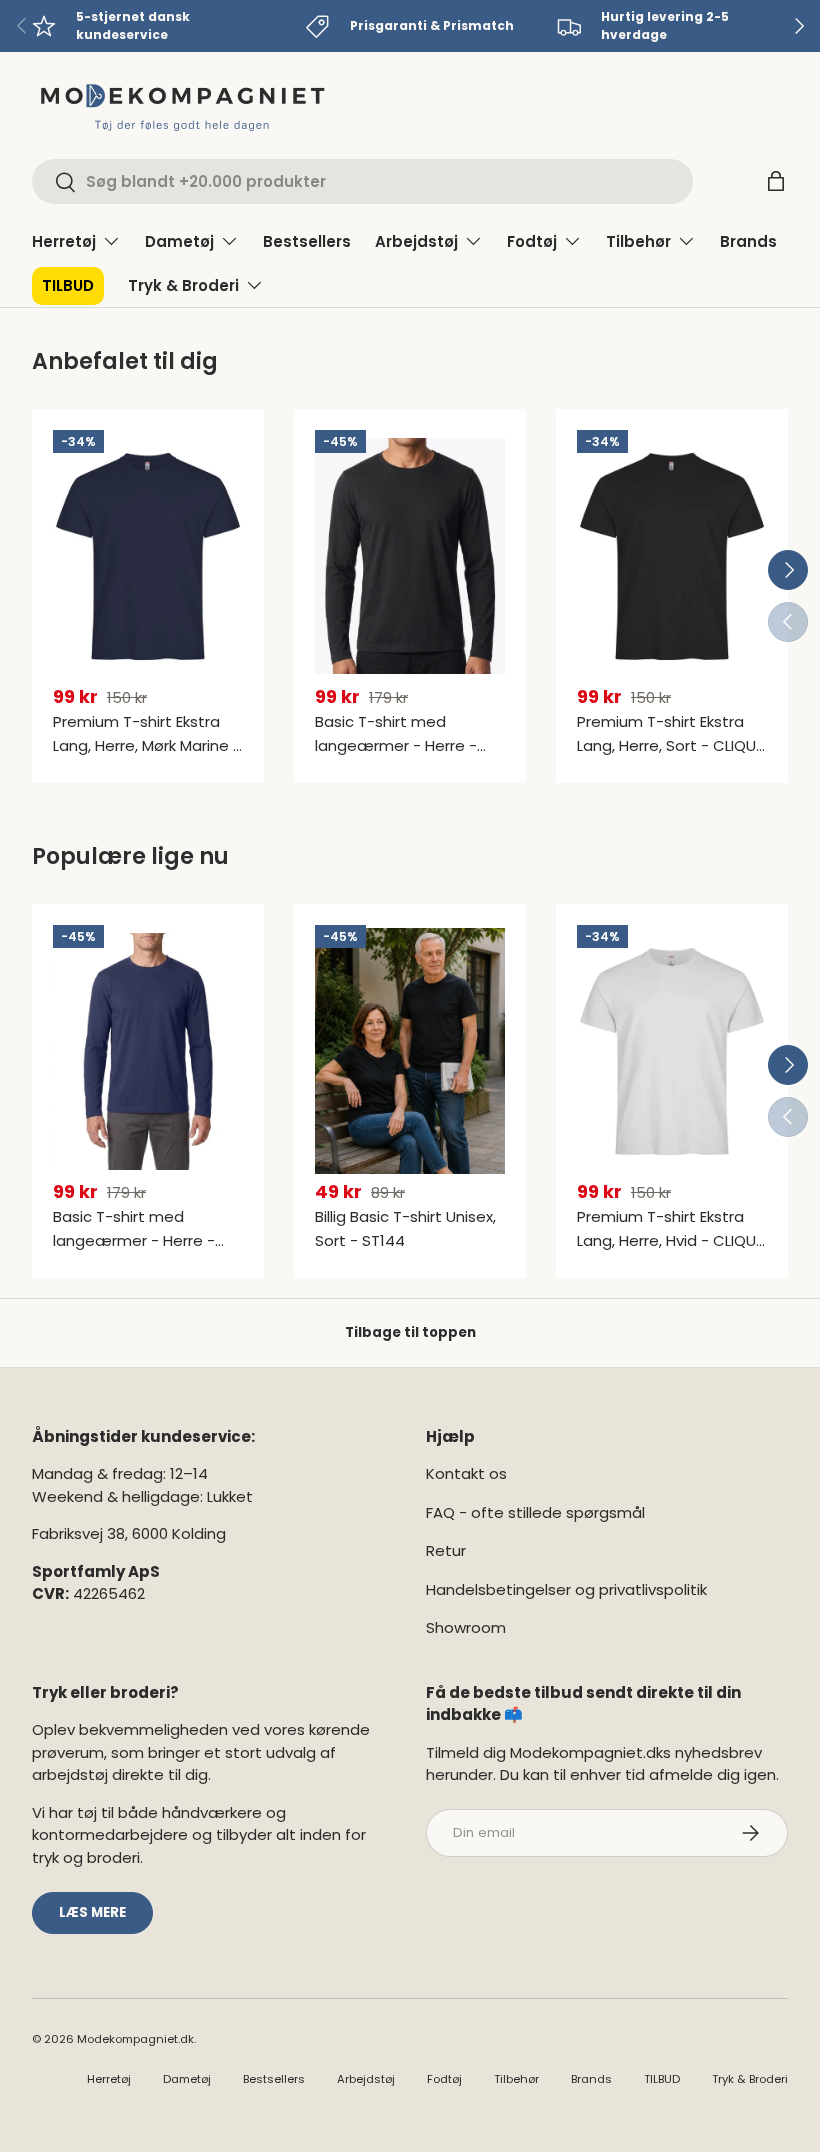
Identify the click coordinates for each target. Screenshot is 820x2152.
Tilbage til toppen (410, 1332)
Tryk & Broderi (750, 2079)
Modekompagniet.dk (135, 2039)
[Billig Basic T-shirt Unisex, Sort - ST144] (410, 1051)
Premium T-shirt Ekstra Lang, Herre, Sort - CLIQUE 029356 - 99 (670, 745)
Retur (446, 1550)
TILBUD (68, 285)
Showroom (466, 1627)
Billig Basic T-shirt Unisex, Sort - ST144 (405, 1228)
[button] (776, 181)
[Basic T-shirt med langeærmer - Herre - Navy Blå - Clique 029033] (148, 1051)
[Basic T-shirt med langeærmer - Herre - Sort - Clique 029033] (410, 556)
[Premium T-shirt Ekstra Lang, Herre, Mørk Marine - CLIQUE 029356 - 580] (148, 556)
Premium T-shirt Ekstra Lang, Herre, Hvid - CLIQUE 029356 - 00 (670, 1240)
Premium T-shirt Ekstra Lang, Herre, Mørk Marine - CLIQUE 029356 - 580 (147, 745)
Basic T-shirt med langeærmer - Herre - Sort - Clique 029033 (396, 745)
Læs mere (92, 1912)
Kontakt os (466, 1473)
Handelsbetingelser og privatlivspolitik (566, 1589)
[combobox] (362, 181)
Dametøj (187, 2079)
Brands (748, 241)
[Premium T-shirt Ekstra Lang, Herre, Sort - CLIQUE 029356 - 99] (672, 556)
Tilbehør (516, 2079)
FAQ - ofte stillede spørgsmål (535, 1512)
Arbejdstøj (366, 2079)
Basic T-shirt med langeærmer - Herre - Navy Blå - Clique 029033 (144, 1240)
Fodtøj (444, 2079)
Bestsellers (307, 241)
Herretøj (109, 2079)
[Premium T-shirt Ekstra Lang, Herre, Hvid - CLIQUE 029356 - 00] (672, 1051)
